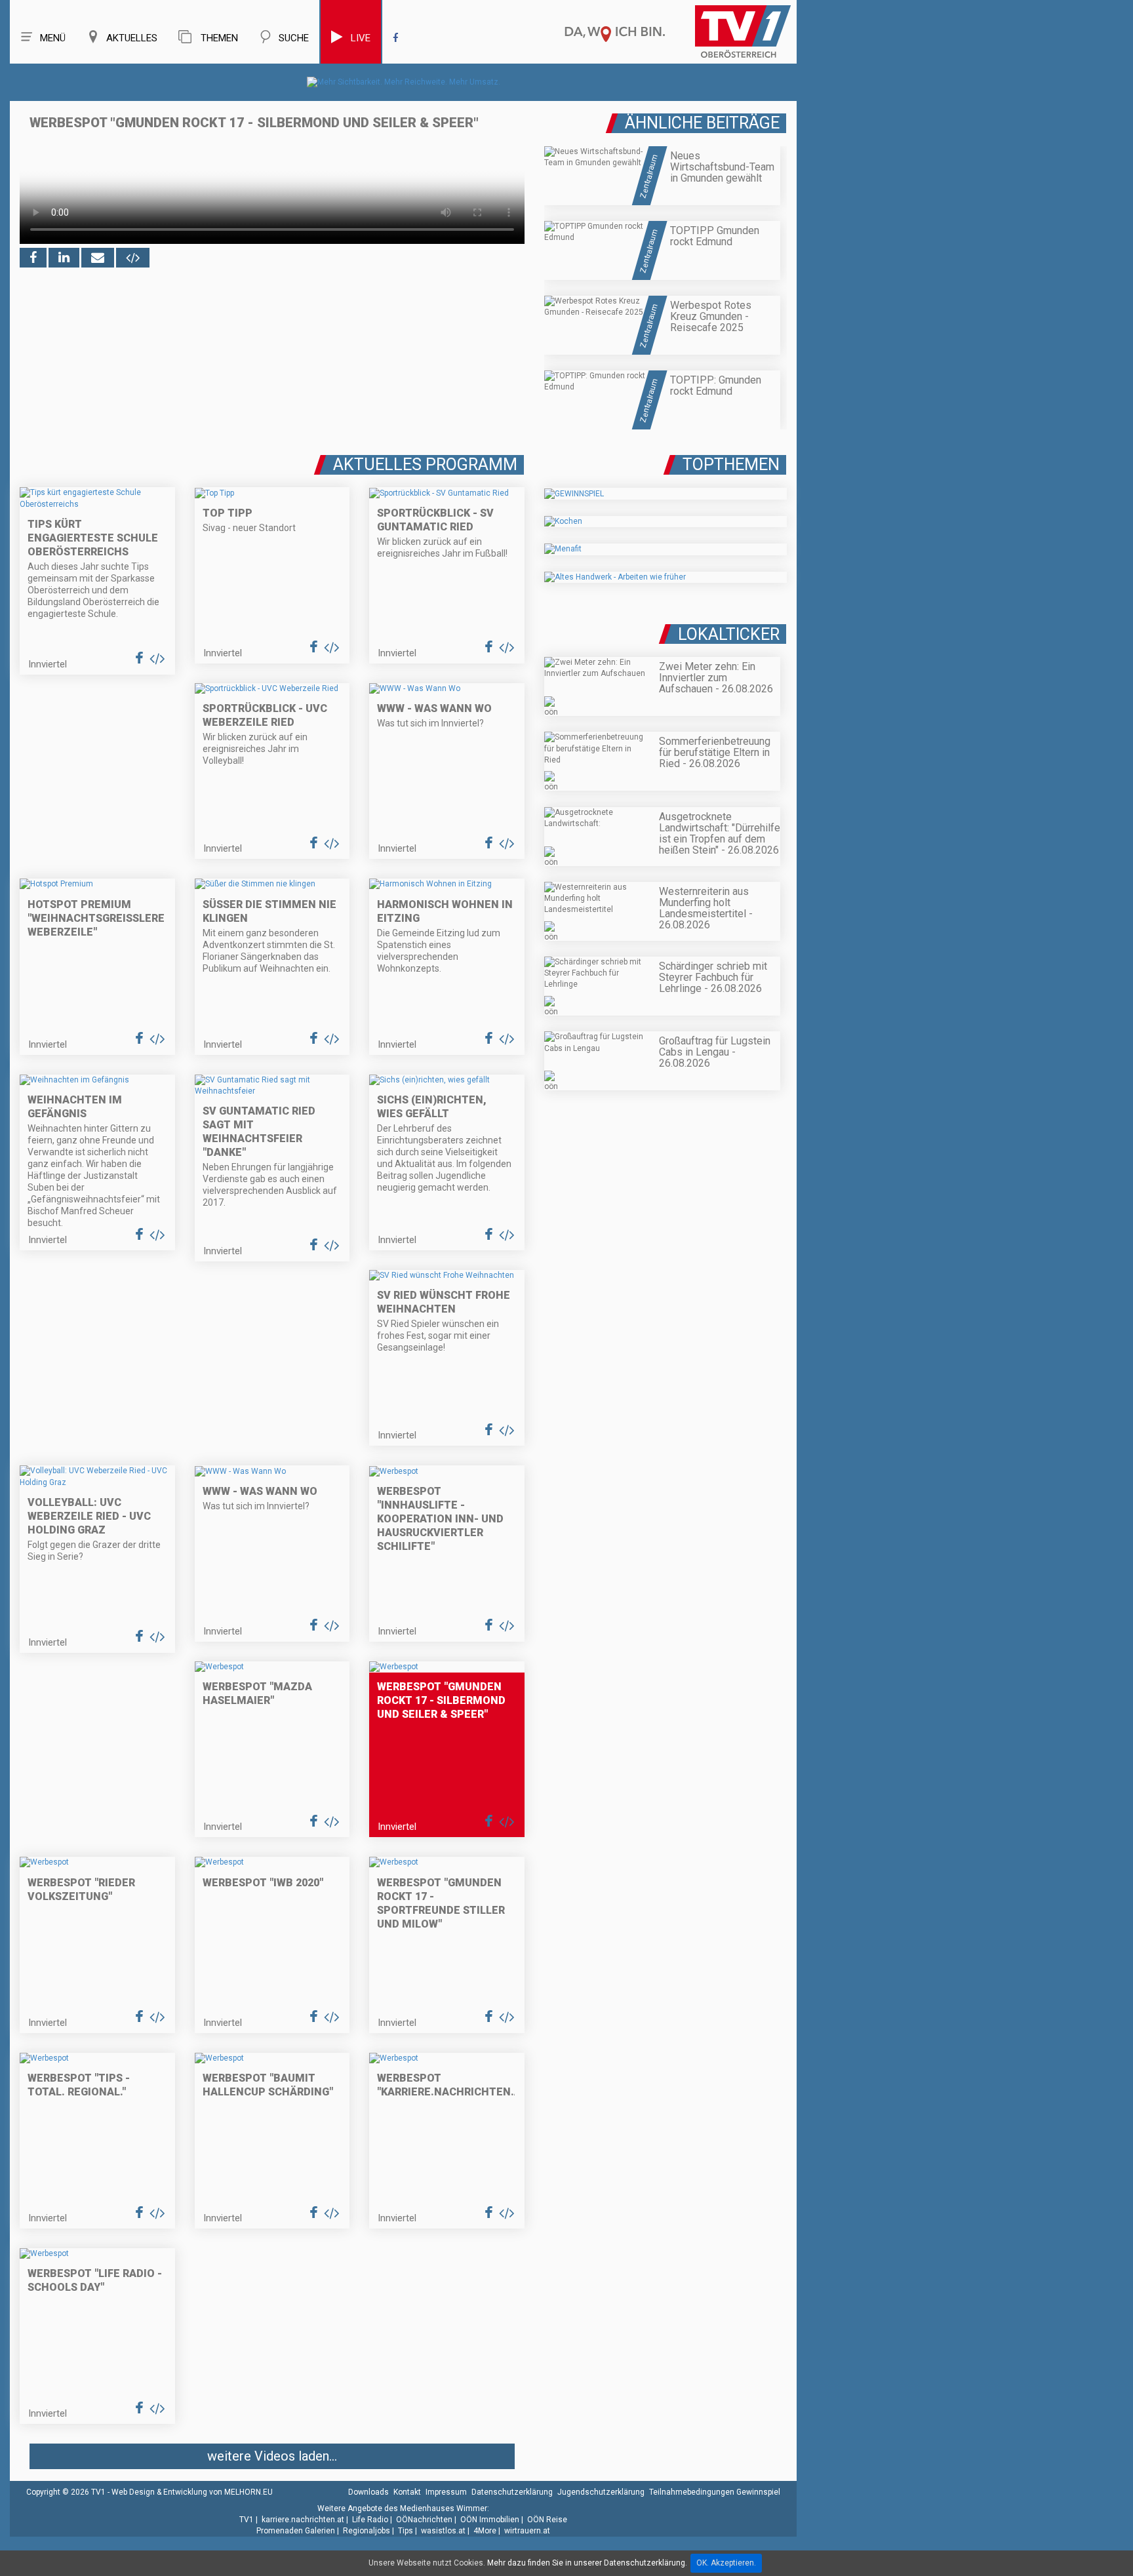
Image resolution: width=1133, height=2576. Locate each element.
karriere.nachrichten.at (303, 2520)
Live (361, 38)
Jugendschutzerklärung (601, 2492)
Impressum (446, 2492)
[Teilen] (98, 258)
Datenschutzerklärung (512, 2492)
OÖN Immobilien (490, 2520)
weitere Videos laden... (272, 2456)
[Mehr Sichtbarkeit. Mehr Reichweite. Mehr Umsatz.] (404, 82)
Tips (406, 2531)
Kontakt (407, 2492)
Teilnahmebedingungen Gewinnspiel (715, 2492)
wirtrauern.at (527, 2531)
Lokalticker (729, 634)
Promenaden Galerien (296, 2531)
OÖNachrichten (424, 2520)
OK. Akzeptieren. (726, 2563)
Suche (294, 38)
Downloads (368, 2492)
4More (485, 2531)
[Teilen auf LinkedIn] (64, 258)
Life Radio (370, 2520)
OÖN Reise (547, 2520)
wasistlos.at (443, 2531)
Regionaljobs (367, 2531)
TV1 (247, 2520)
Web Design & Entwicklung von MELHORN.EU (192, 2492)
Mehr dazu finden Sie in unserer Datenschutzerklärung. (587, 2563)
